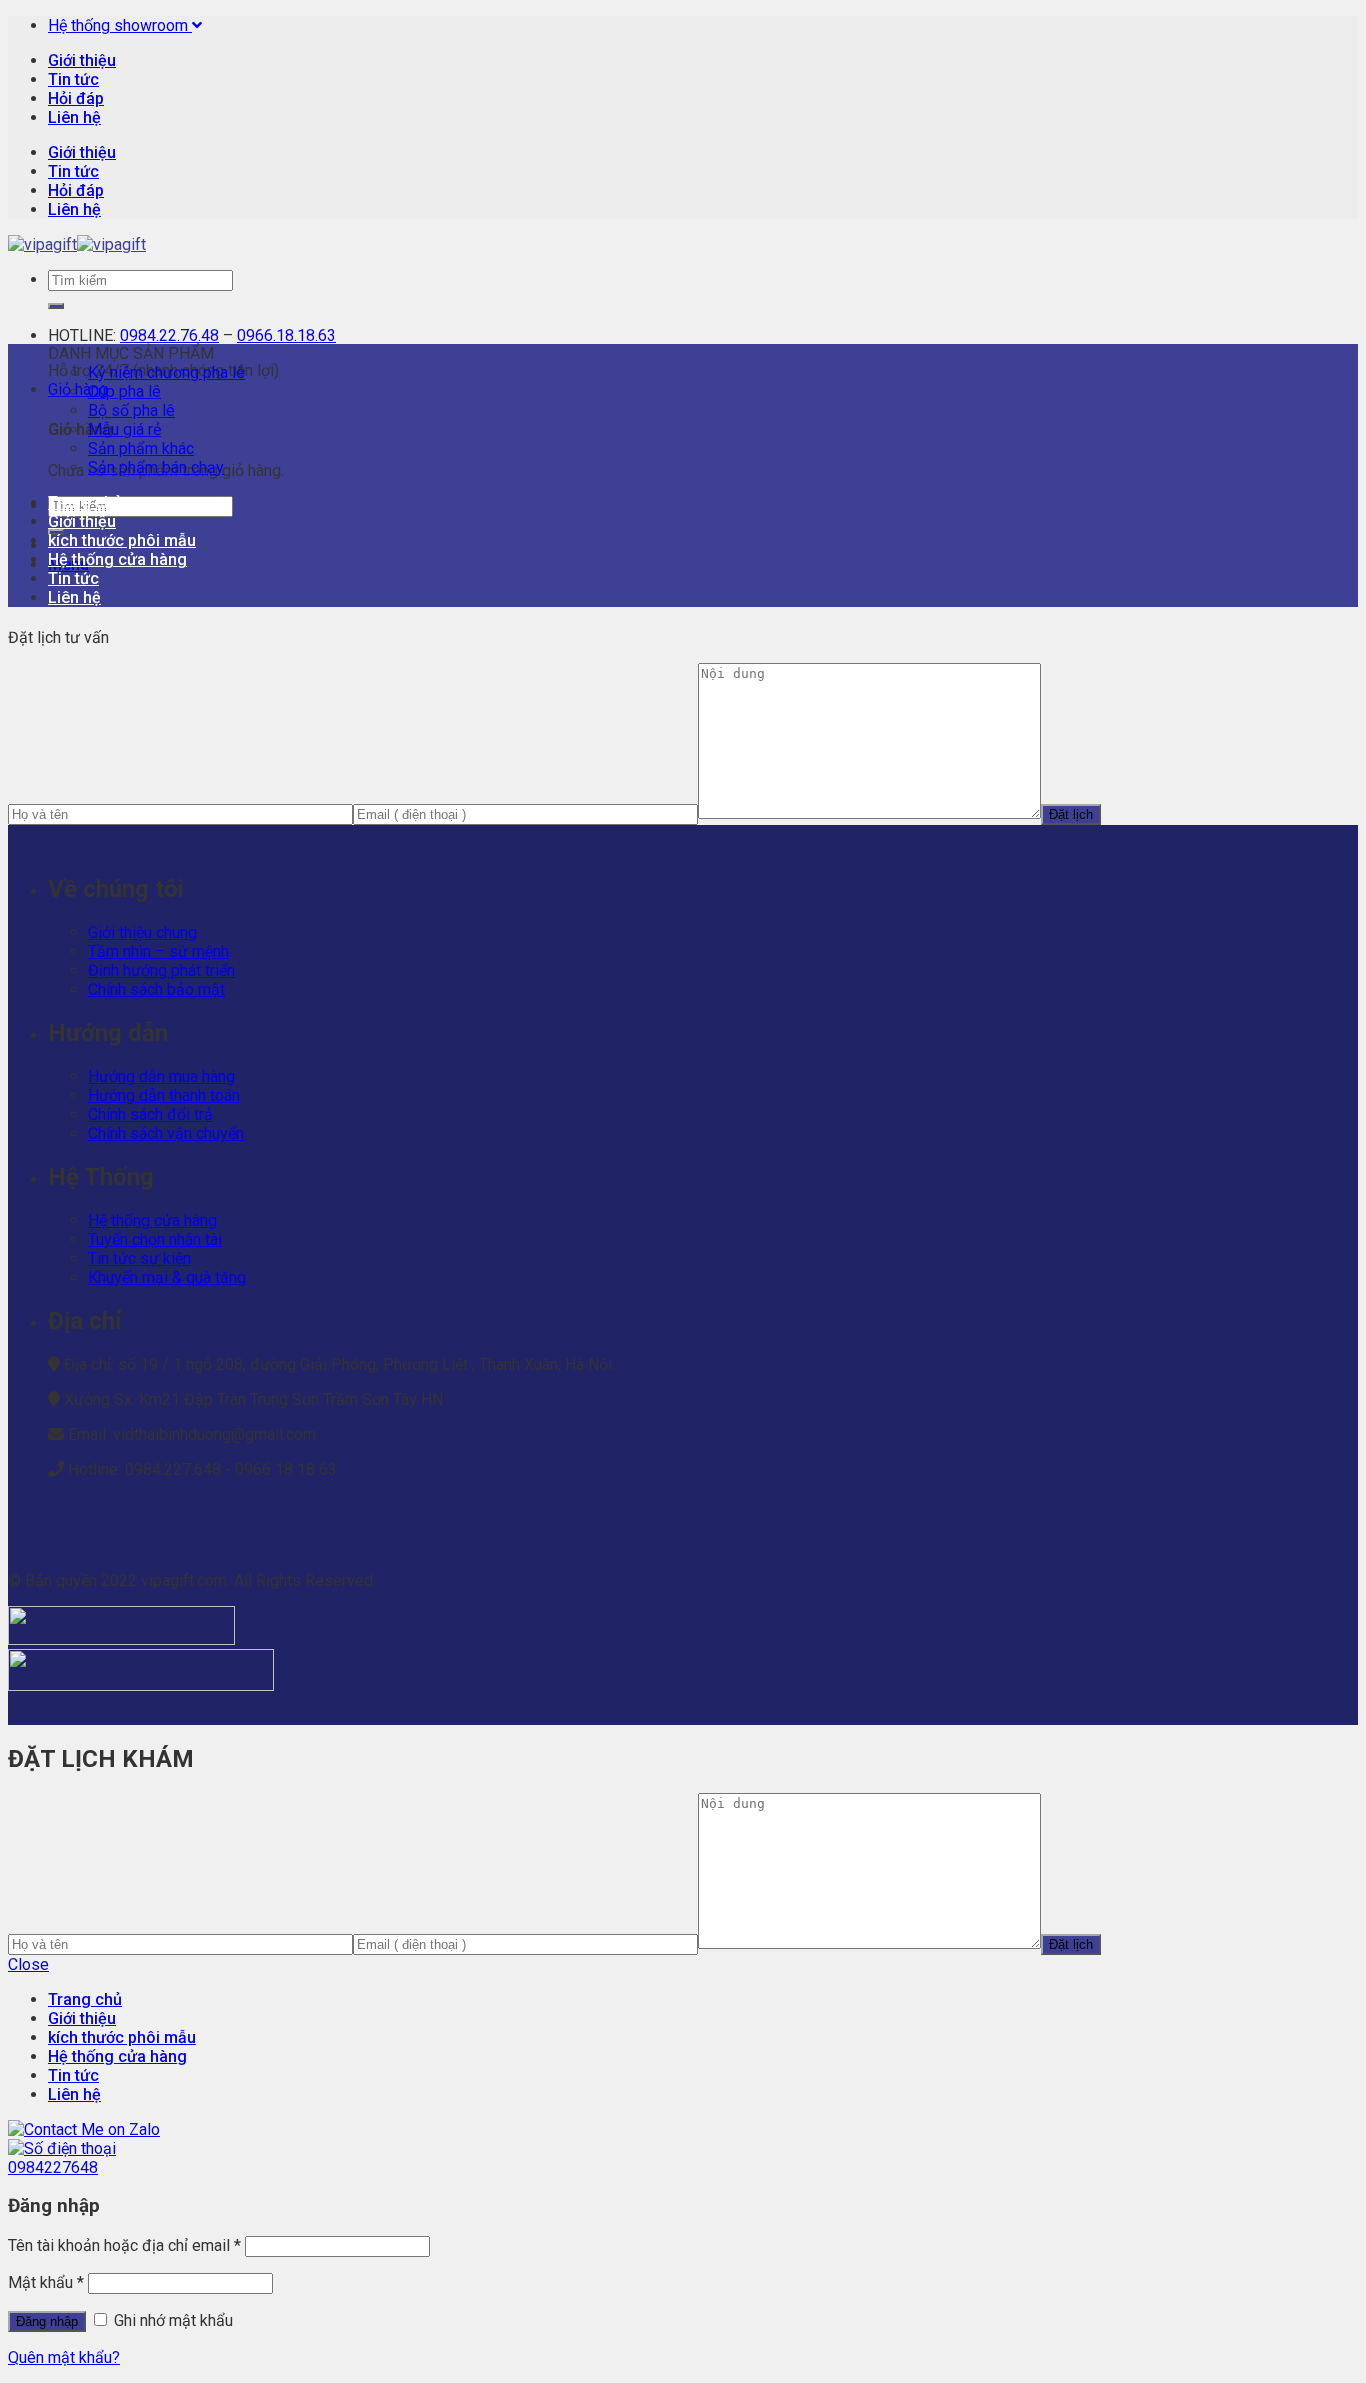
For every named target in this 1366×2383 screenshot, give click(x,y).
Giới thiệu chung (142, 932)
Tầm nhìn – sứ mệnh (158, 951)
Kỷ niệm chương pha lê (166, 372)
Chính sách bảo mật (156, 989)
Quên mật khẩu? (64, 2357)
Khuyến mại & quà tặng (167, 1277)
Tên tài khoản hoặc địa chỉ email (124, 2245)
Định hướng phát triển (161, 970)
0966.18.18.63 (286, 335)
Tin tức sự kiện (139, 1258)
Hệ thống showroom (120, 25)
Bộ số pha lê (131, 410)
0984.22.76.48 (169, 335)
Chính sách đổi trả (150, 1114)
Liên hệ (74, 117)
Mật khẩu (46, 2282)
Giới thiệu (82, 60)
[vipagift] (77, 244)
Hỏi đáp (76, 98)
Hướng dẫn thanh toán (164, 1095)
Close (28, 1964)
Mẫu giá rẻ (124, 429)
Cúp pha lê (124, 391)
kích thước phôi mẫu (122, 540)
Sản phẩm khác (141, 448)
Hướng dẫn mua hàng (161, 1076)
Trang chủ (85, 502)
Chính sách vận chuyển (166, 1133)
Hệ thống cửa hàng (117, 559)
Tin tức (73, 79)
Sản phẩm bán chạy (156, 467)
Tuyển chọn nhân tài (155, 1239)
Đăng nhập (47, 2321)
